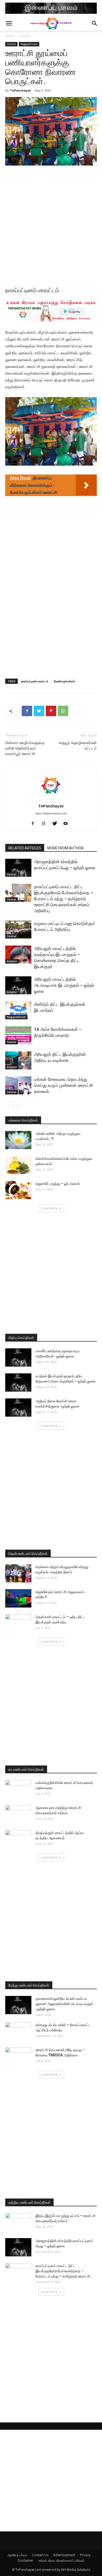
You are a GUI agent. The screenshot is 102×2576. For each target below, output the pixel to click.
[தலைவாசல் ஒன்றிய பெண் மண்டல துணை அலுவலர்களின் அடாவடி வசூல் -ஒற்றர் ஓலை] (18, 2005)
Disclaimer (26, 2560)
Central (25, 36)
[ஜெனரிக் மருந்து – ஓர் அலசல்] (18, 1190)
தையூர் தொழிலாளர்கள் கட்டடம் (78, 745)
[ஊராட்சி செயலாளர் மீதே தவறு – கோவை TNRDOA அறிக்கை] (18, 2056)
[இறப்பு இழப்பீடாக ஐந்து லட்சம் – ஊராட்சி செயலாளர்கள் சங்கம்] (18, 2222)
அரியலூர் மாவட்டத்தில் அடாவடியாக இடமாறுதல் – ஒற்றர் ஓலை (64, 985)
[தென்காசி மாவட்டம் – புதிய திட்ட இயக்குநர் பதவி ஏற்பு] (18, 1623)
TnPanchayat (20, 90)
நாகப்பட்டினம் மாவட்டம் (35, 681)
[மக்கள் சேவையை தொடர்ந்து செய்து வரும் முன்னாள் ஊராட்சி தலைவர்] (18, 1085)
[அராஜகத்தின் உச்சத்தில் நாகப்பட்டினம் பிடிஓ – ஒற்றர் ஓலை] (18, 868)
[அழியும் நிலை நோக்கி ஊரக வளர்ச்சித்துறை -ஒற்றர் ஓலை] (18, 1408)
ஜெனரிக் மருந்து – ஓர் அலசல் (58, 1184)
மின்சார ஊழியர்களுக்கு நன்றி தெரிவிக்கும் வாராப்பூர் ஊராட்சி (25, 748)
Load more (49, 1208)
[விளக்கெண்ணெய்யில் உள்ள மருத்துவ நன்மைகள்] (18, 1165)
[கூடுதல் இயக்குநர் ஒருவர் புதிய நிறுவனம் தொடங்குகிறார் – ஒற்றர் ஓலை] (18, 1383)
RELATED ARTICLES (25, 848)
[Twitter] (57, 824)
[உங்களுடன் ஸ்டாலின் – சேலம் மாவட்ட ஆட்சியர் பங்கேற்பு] (18, 2031)
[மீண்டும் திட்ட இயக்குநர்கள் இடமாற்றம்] (18, 1010)
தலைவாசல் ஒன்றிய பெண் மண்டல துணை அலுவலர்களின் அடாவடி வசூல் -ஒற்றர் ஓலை (64, 2004)
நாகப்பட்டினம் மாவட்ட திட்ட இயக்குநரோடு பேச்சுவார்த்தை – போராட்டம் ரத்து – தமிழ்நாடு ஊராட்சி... (64, 2271)
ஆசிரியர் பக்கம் (17, 2555)
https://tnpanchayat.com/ (51, 813)
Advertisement (64, 2555)
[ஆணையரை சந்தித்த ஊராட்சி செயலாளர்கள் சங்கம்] (18, 1814)
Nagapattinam (29, 44)
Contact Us (40, 2555)
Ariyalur (12, 961)
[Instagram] (46, 824)
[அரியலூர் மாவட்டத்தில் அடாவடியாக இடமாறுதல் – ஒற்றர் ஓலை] (18, 985)
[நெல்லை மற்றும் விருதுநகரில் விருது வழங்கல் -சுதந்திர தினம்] (18, 1573)
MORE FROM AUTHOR (66, 848)
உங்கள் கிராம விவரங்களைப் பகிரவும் (61, 2560)
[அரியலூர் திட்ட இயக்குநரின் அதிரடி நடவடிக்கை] (18, 1060)
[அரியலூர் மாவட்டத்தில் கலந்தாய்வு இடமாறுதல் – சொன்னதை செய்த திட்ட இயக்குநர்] (18, 955)
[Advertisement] (51, 223)
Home (10, 36)
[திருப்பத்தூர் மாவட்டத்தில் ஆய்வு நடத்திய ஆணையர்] (18, 1839)
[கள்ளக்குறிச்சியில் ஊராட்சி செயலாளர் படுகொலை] (18, 1789)
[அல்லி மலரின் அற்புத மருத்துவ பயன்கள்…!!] (18, 1140)
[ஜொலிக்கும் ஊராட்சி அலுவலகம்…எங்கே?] (18, 1598)
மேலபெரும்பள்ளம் (64, 681)
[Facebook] (35, 824)
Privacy (85, 2555)
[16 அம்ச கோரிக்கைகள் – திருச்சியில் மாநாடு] (18, 1035)
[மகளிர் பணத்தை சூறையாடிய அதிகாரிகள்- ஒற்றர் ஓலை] (18, 1357)
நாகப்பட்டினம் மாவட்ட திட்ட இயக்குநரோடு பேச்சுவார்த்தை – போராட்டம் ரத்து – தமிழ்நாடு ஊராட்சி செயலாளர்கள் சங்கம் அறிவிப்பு (64, 899)
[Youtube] (68, 824)
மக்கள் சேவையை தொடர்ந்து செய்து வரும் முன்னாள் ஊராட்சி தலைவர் (63, 1085)
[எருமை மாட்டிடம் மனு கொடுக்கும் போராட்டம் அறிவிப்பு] (18, 930)
